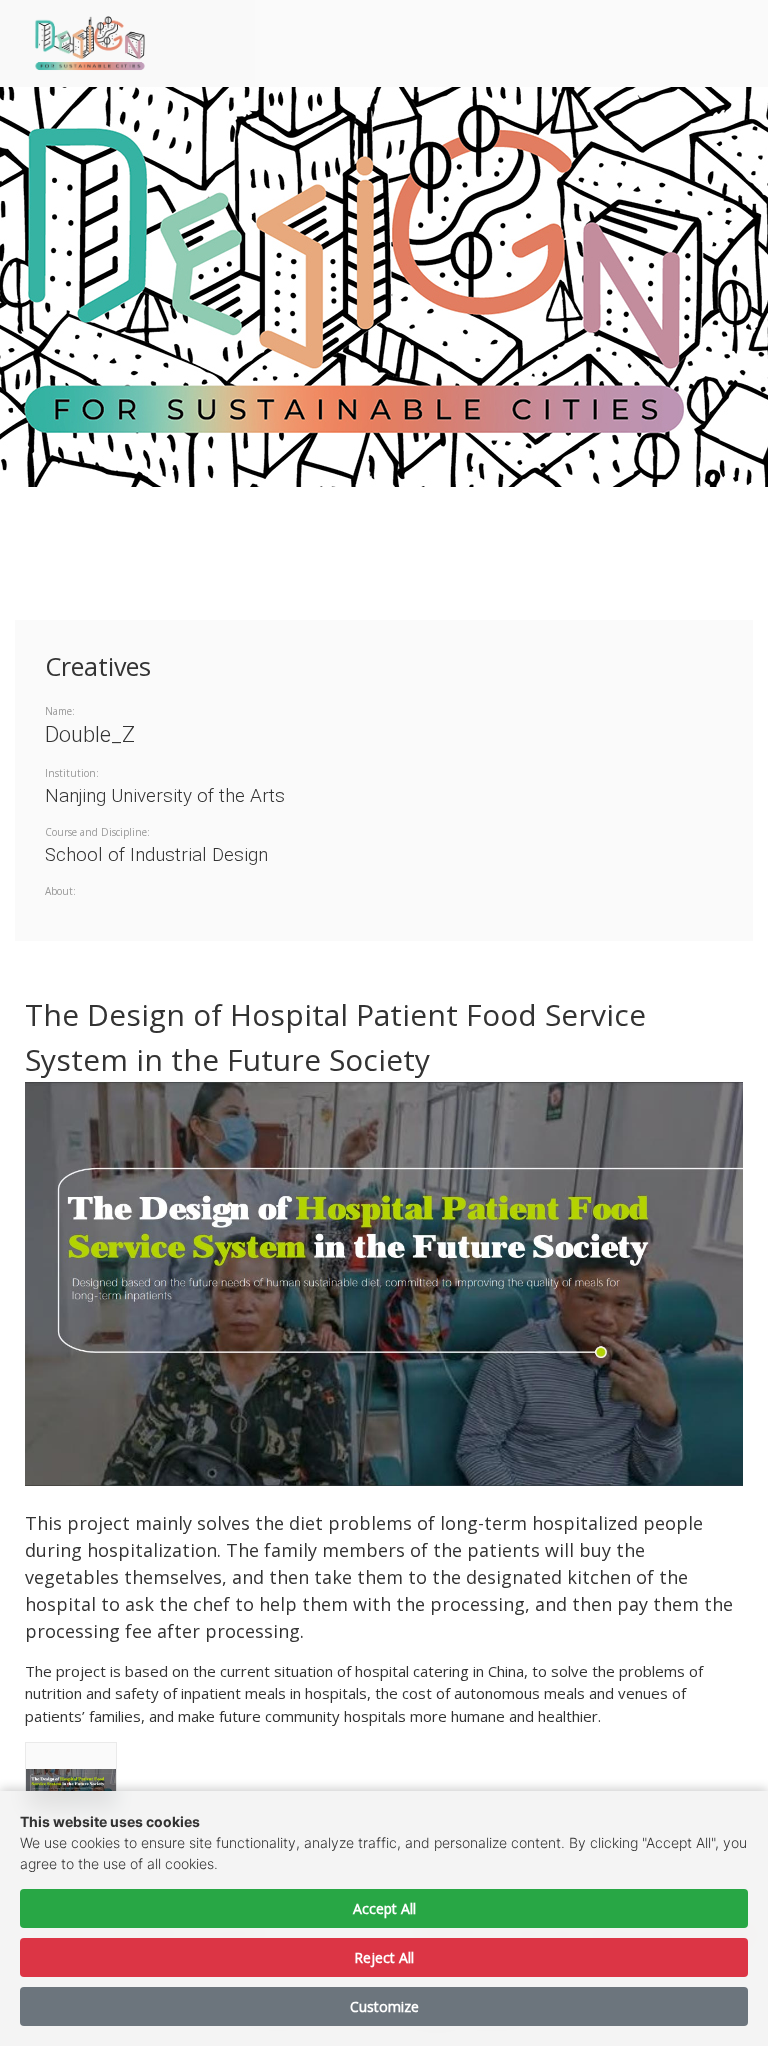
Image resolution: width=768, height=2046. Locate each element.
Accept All (384, 1908)
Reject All (384, 1957)
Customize (384, 2006)
